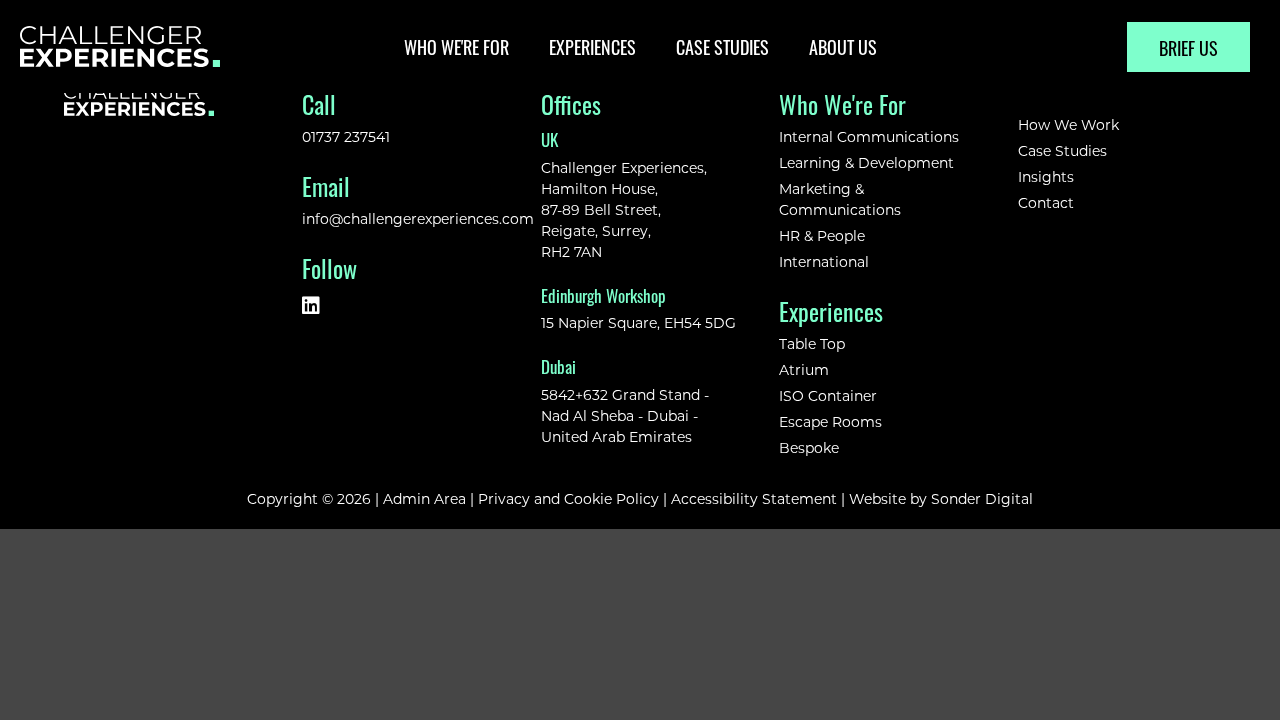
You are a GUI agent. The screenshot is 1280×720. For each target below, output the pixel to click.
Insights (1046, 176)
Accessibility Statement (754, 498)
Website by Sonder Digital (941, 498)
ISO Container (828, 395)
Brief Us (1188, 47)
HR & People (822, 235)
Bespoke (809, 447)
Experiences (592, 46)
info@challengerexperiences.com (418, 218)
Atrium (804, 369)
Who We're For (456, 46)
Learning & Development (866, 162)
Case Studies (722, 46)
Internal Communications (869, 136)
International (824, 261)
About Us (843, 46)
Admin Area (424, 498)
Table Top (812, 343)
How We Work (1068, 124)
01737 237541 (346, 136)
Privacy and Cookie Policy (568, 498)
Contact (1046, 202)
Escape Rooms (830, 421)
